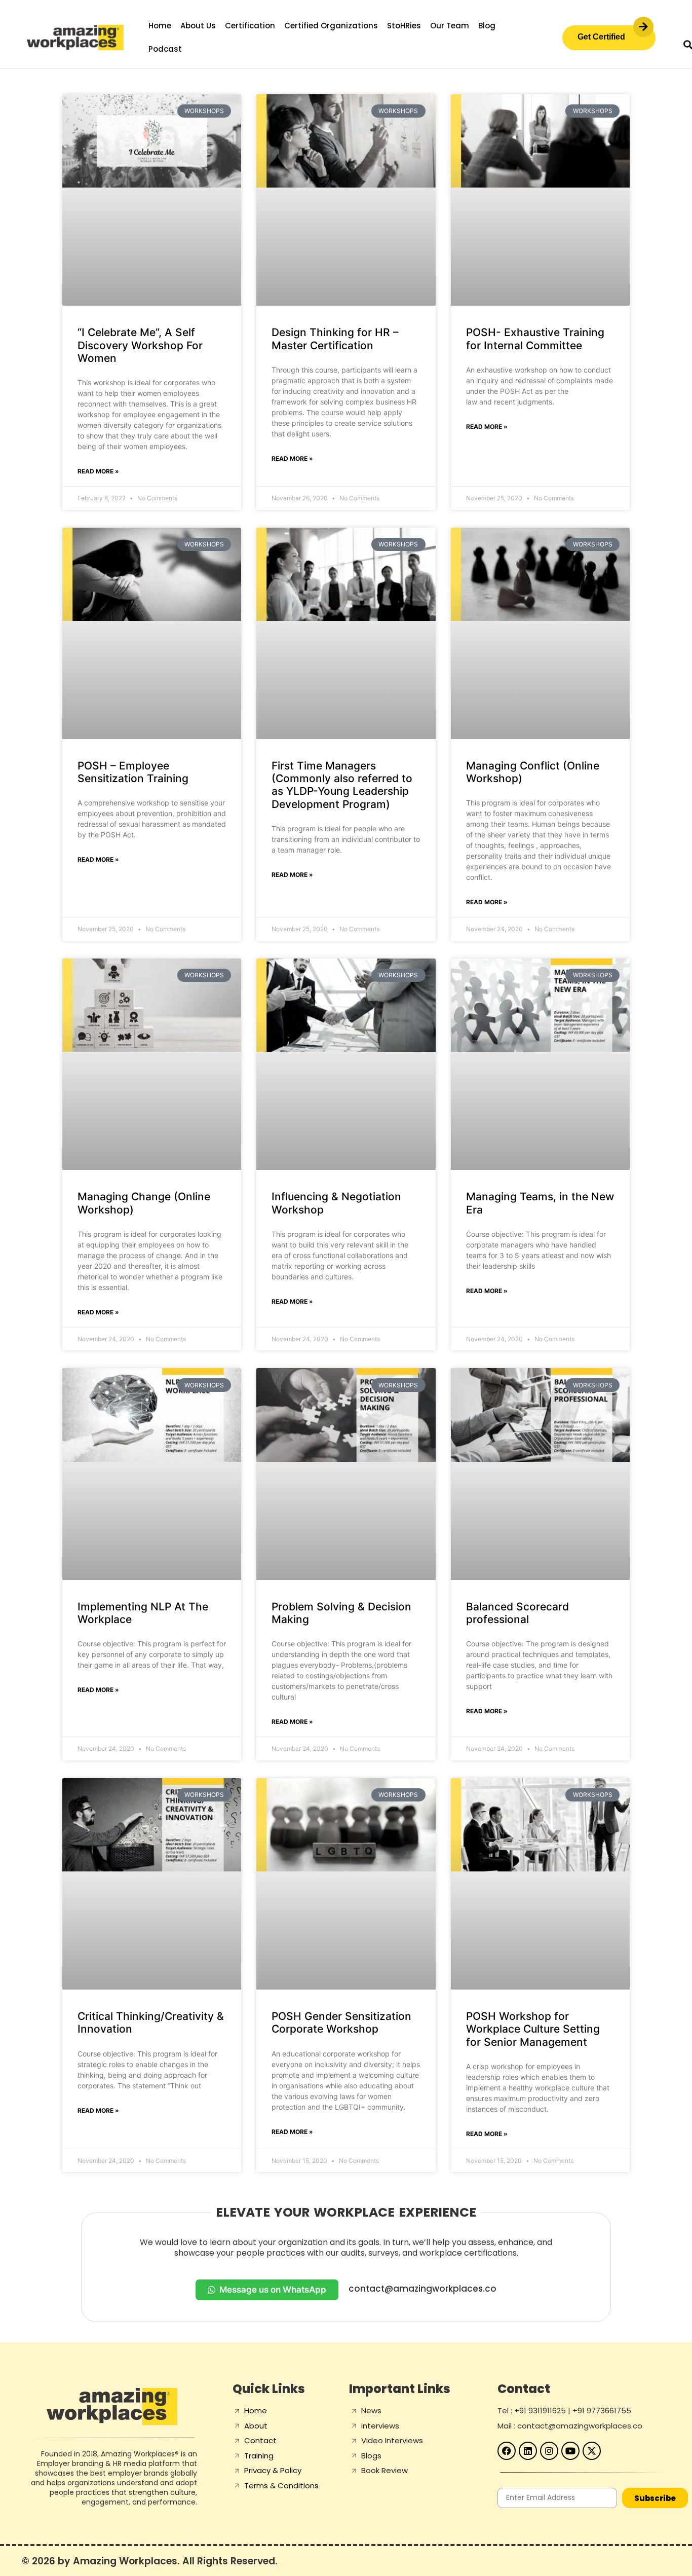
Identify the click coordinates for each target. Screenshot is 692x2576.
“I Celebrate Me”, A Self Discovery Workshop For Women (140, 345)
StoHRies (404, 26)
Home (160, 26)
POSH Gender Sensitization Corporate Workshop (341, 2022)
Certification (250, 26)
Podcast (165, 49)
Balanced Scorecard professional (517, 1613)
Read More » (98, 471)
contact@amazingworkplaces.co (422, 2289)
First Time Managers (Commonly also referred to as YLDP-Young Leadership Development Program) (342, 785)
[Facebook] (507, 2451)
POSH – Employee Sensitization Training (133, 772)
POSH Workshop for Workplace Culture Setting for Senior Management (533, 2029)
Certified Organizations (331, 26)
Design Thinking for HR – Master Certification (335, 339)
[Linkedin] (528, 2451)
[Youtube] (570, 2451)
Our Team (450, 26)
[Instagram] (549, 2451)
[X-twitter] (592, 2451)
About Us (198, 26)
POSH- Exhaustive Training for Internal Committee (535, 339)
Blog (487, 26)
